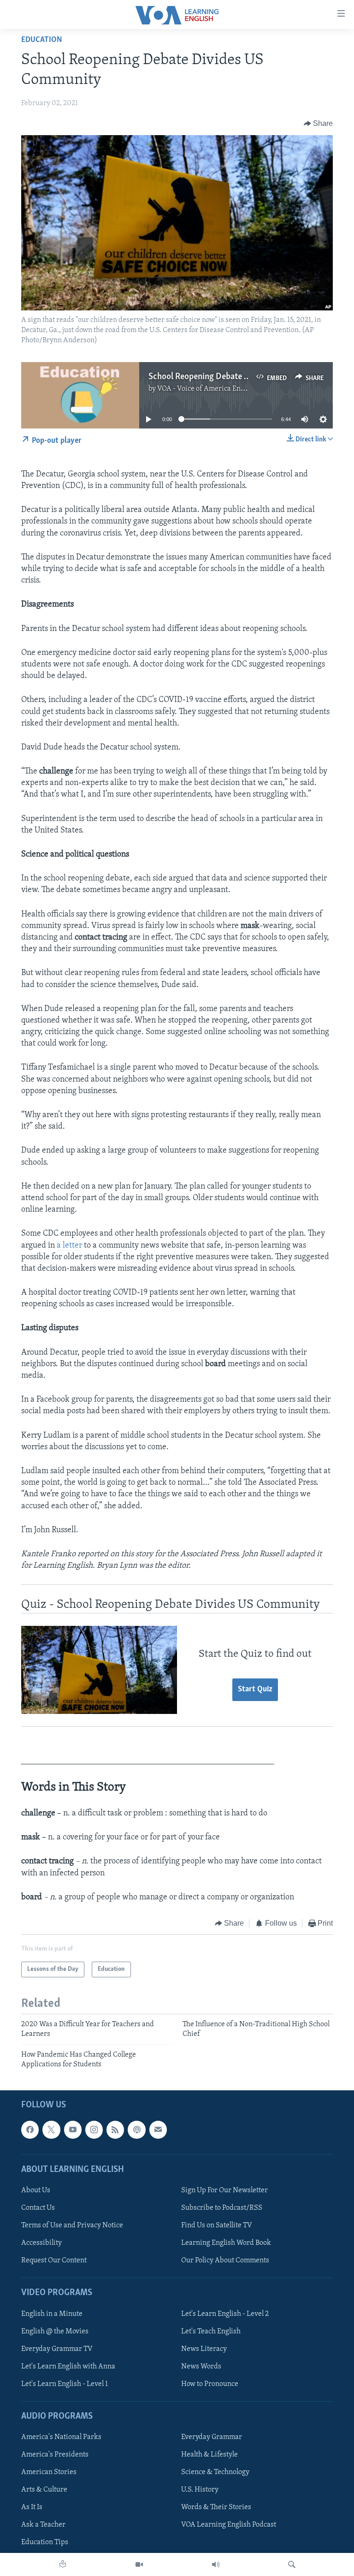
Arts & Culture (44, 2490)
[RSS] (115, 2130)
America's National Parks (61, 2437)
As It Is (32, 2507)
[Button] (319, 124)
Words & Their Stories (216, 2507)
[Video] (139, 2564)
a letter (69, 1246)
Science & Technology (215, 2472)
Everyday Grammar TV (57, 2349)
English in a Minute (52, 2314)
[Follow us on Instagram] (94, 2130)
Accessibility (41, 2243)
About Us (36, 2190)
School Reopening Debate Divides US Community (238, 377)
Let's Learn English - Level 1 (65, 2384)
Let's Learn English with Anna (68, 2367)
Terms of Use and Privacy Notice (72, 2225)
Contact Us (38, 2208)
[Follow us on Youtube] (73, 2130)
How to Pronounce (210, 2384)
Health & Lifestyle (209, 2455)
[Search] (292, 2564)
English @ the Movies (55, 2331)
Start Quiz (255, 1690)
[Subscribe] (158, 2130)
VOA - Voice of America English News (216, 389)
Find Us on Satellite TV (217, 2225)
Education (42, 40)
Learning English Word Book (226, 2243)
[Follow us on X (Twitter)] (51, 2130)
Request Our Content (54, 2261)
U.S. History (200, 2490)
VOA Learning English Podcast (229, 2525)
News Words (201, 2367)
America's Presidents (55, 2455)
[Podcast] (136, 2130)
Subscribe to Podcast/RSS (222, 2208)
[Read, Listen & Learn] (63, 2564)
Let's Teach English (211, 2331)
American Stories (49, 2472)
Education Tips (45, 2542)
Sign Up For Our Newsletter (224, 2190)
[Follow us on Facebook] (30, 2130)
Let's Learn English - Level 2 (225, 2314)
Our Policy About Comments (225, 2261)
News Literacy (204, 2349)
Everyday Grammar (212, 2437)
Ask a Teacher (43, 2525)
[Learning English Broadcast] (216, 2564)
